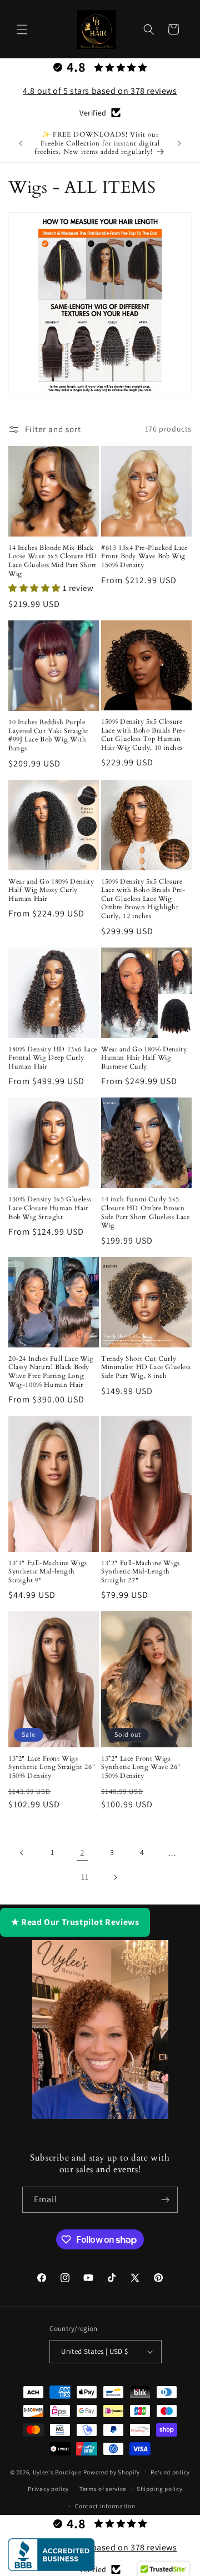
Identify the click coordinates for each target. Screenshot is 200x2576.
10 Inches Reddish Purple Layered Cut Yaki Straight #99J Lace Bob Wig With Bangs (49, 735)
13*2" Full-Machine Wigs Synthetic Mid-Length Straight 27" (141, 1572)
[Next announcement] (179, 143)
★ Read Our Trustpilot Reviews (75, 1922)
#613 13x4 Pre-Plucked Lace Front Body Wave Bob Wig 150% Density (144, 557)
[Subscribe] (165, 2200)
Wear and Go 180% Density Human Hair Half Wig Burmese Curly (144, 1058)
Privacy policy (48, 2489)
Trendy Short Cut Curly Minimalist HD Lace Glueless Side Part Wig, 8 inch (146, 1367)
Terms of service (103, 2489)
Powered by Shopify (112, 2472)
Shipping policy (160, 2489)
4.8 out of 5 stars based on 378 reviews (100, 91)
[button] (22, 29)
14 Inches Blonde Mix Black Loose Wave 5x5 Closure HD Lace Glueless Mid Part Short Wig (53, 561)
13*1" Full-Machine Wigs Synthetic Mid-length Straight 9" (48, 1572)
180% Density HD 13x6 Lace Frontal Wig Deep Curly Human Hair (53, 1058)
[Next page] (115, 1877)
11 (85, 1877)
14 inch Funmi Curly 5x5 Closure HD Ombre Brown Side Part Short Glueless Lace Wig (145, 1212)
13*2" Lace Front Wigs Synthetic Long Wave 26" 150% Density (141, 1767)
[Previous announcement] (21, 143)
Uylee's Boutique (57, 2472)
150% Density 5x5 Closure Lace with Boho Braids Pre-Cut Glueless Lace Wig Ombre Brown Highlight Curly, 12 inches (143, 899)
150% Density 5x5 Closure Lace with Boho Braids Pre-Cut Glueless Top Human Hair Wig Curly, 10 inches (143, 735)
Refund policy (170, 2472)
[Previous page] (22, 1853)
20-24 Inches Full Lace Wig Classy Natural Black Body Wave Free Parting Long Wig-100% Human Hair (51, 1372)
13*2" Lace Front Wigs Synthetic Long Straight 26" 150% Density (52, 1767)
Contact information (105, 2506)
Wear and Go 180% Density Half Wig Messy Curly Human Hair (51, 890)
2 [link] (82, 1853)
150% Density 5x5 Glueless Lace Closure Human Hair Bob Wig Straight (50, 1208)
